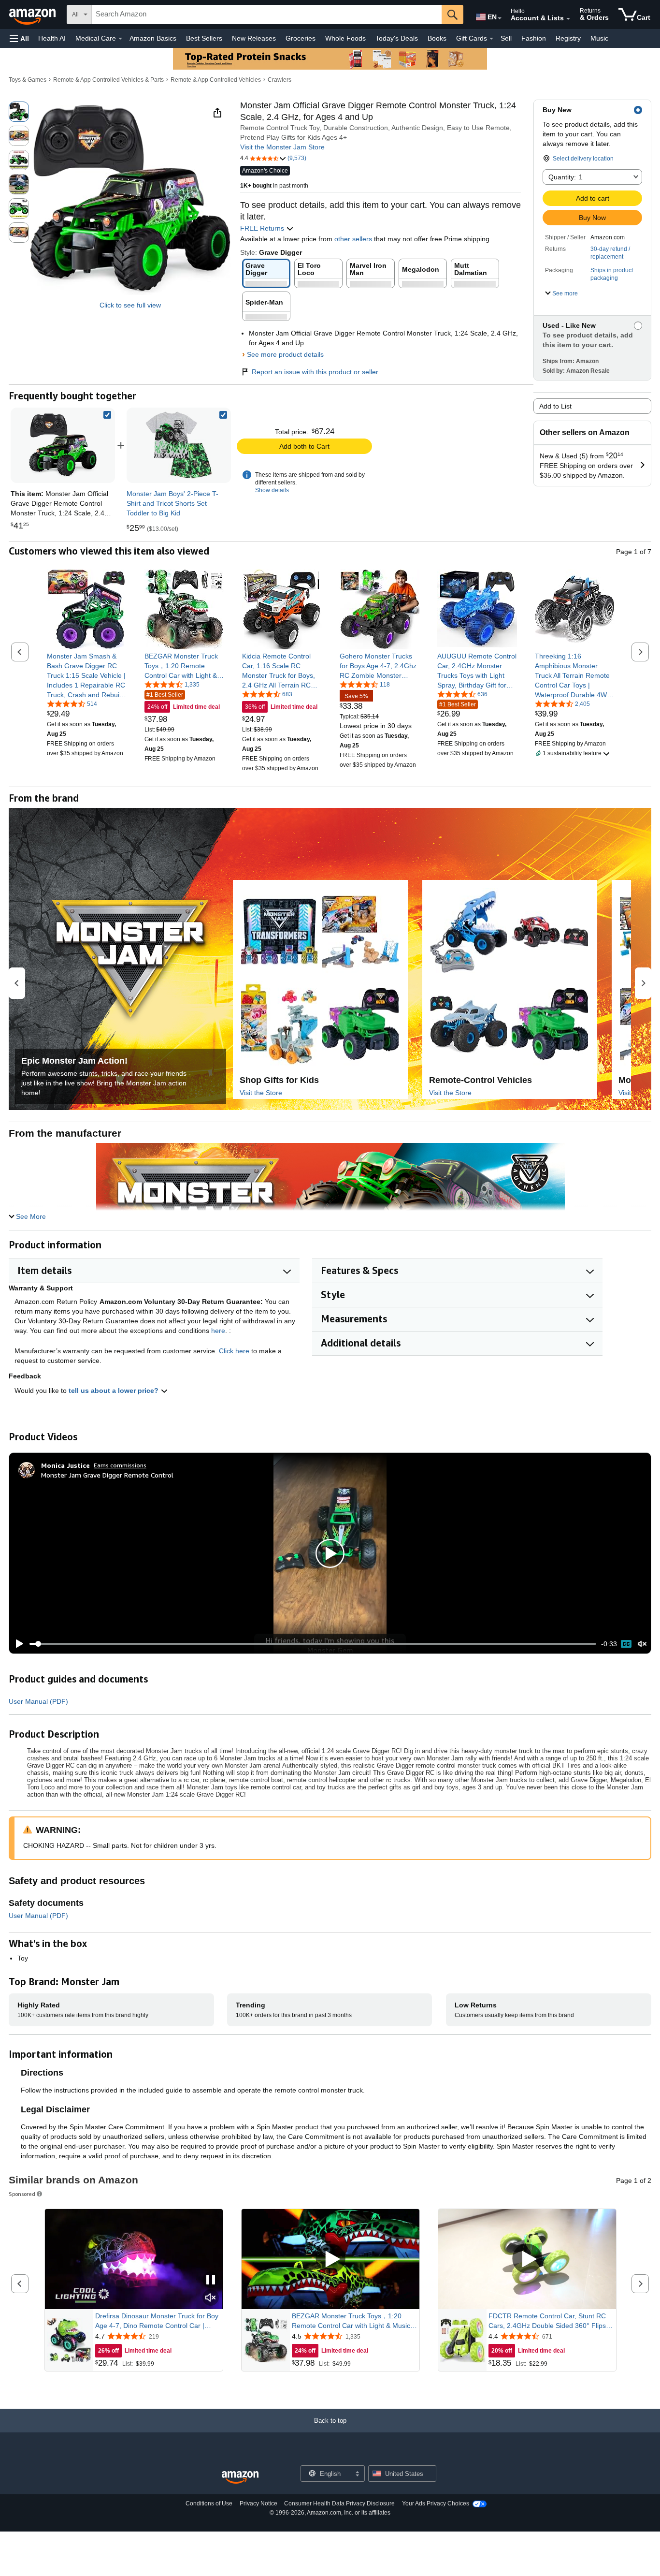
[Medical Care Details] (120, 39)
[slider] (313, 1644)
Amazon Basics (153, 38)
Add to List (555, 406)
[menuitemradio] (626, 1644)
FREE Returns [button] (263, 228)
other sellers (353, 239)
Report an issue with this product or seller (315, 372)
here (218, 1331)
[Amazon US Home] (240, 2478)
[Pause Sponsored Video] (211, 2280)
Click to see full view (130, 305)
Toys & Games (28, 80)
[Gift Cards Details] (491, 39)
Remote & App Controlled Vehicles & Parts (108, 80)
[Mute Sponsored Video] (211, 2298)
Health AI (52, 38)
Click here (234, 1351)
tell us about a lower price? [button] (115, 1390)
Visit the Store (261, 1093)
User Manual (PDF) (38, 1701)
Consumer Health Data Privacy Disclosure (339, 2503)
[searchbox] (267, 15)
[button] (19, 38)
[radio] (19, 112)
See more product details (285, 354)
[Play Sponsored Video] (330, 2260)
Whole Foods (345, 38)
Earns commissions (120, 1465)
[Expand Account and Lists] (568, 19)
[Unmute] (642, 1644)
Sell (506, 38)
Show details (272, 490)
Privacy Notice (258, 2503)
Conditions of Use (209, 2503)
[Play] (17, 1644)
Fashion (534, 38)
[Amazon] (33, 15)
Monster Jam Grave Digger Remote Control (107, 1475)
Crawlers (280, 80)
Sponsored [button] (22, 2194)
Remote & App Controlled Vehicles (216, 80)
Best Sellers (204, 38)
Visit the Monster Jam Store (282, 147)
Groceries (301, 38)
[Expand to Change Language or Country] (500, 18)
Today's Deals (397, 38)
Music (599, 38)
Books (437, 38)
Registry (568, 38)
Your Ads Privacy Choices (436, 2503)
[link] (179, 445)
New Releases (254, 38)
